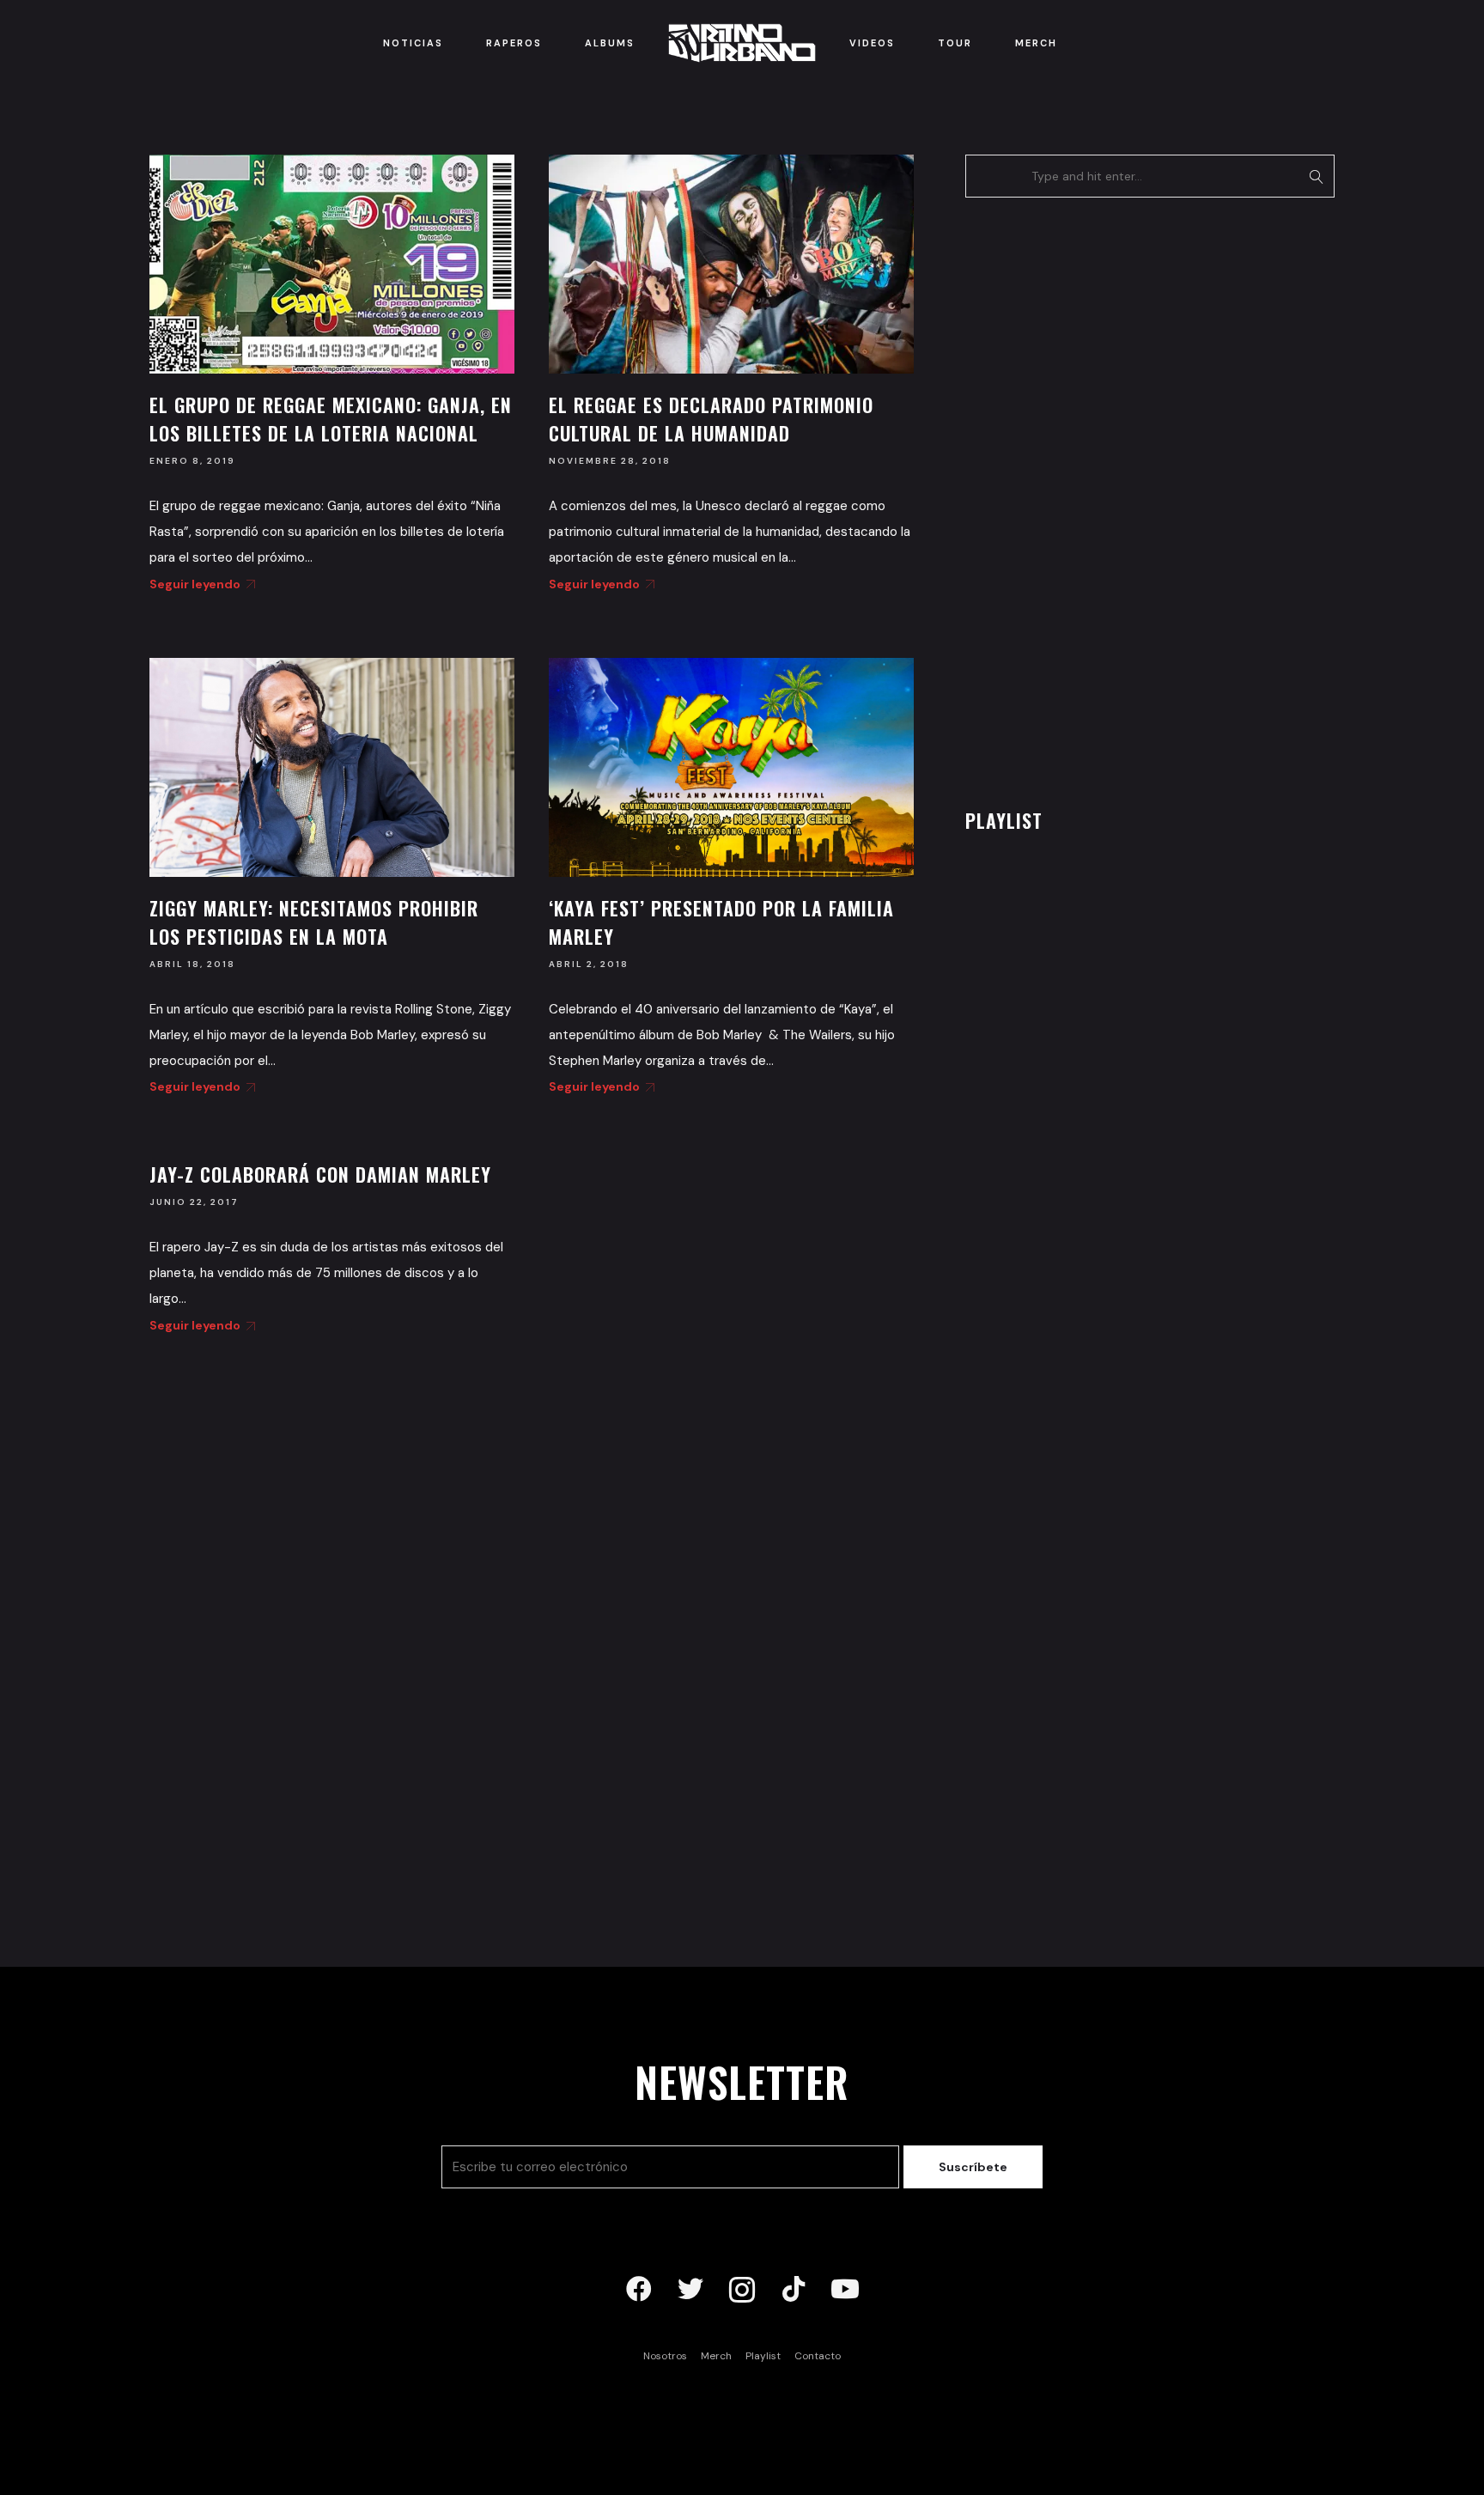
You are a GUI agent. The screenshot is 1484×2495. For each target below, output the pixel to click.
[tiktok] (794, 2290)
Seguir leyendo (195, 584)
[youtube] (845, 2290)
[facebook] (639, 2290)
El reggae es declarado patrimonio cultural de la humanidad (711, 419)
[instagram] (742, 2290)
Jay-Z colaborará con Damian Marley (320, 1174)
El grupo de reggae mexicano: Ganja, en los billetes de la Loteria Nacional (331, 419)
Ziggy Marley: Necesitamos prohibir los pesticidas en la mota (314, 922)
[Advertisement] (1094, 498)
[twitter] (690, 2290)
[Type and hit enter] (1316, 176)
